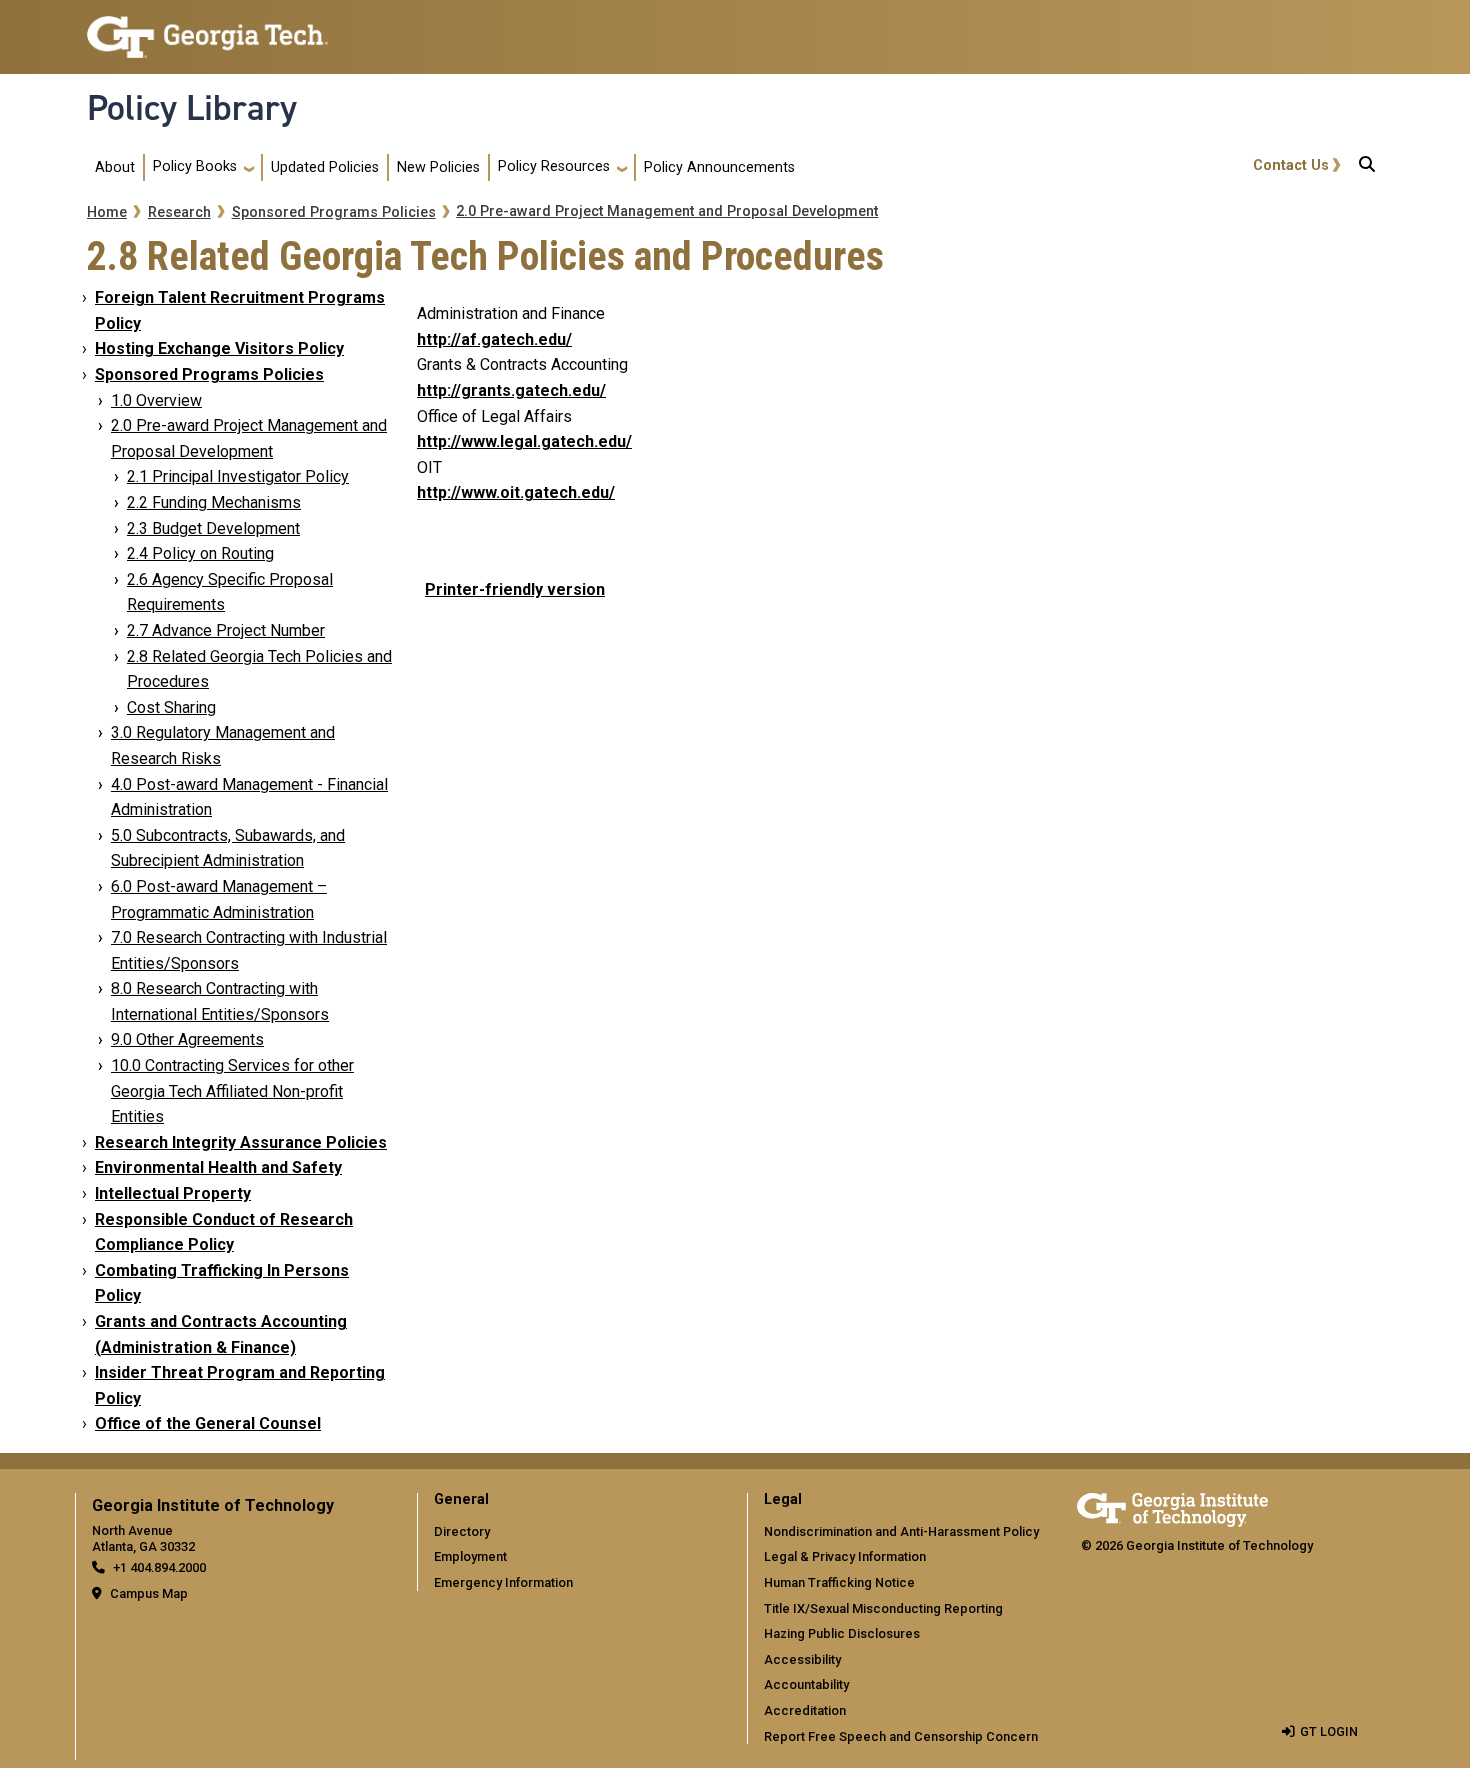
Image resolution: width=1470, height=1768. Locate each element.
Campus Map (149, 1593)
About (115, 167)
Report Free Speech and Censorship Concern (901, 1736)
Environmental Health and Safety (218, 1167)
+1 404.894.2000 (159, 1567)
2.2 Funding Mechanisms (214, 502)
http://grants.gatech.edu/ (511, 390)
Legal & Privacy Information (845, 1556)
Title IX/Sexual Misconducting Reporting (883, 1608)
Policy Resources (554, 166)
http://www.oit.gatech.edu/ (516, 492)
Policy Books (195, 166)
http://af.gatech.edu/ (494, 339)
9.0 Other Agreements (187, 1039)
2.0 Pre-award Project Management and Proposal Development (667, 211)
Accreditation (805, 1710)
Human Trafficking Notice (839, 1582)
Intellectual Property (173, 1193)
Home (107, 212)
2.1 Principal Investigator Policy (238, 476)
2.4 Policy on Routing (200, 553)
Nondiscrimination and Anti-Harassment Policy (901, 1531)
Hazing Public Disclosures (842, 1633)
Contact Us (1291, 165)
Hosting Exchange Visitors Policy (219, 348)
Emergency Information (503, 1582)
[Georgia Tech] (1172, 1506)
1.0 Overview (156, 400)
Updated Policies (325, 167)
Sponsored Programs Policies (334, 212)
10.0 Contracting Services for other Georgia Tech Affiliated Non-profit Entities (232, 1091)
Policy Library (192, 108)
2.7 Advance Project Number (226, 630)
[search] (1367, 168)
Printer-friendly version (515, 589)
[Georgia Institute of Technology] (207, 28)
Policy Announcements (719, 167)
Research (179, 212)
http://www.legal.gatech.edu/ (524, 441)
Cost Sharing (171, 707)
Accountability (806, 1684)
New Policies (438, 167)
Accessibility (802, 1659)
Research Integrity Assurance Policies (241, 1142)
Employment (470, 1556)
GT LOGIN (1329, 1731)
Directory (462, 1531)
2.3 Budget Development (213, 528)
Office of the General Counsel (208, 1423)
